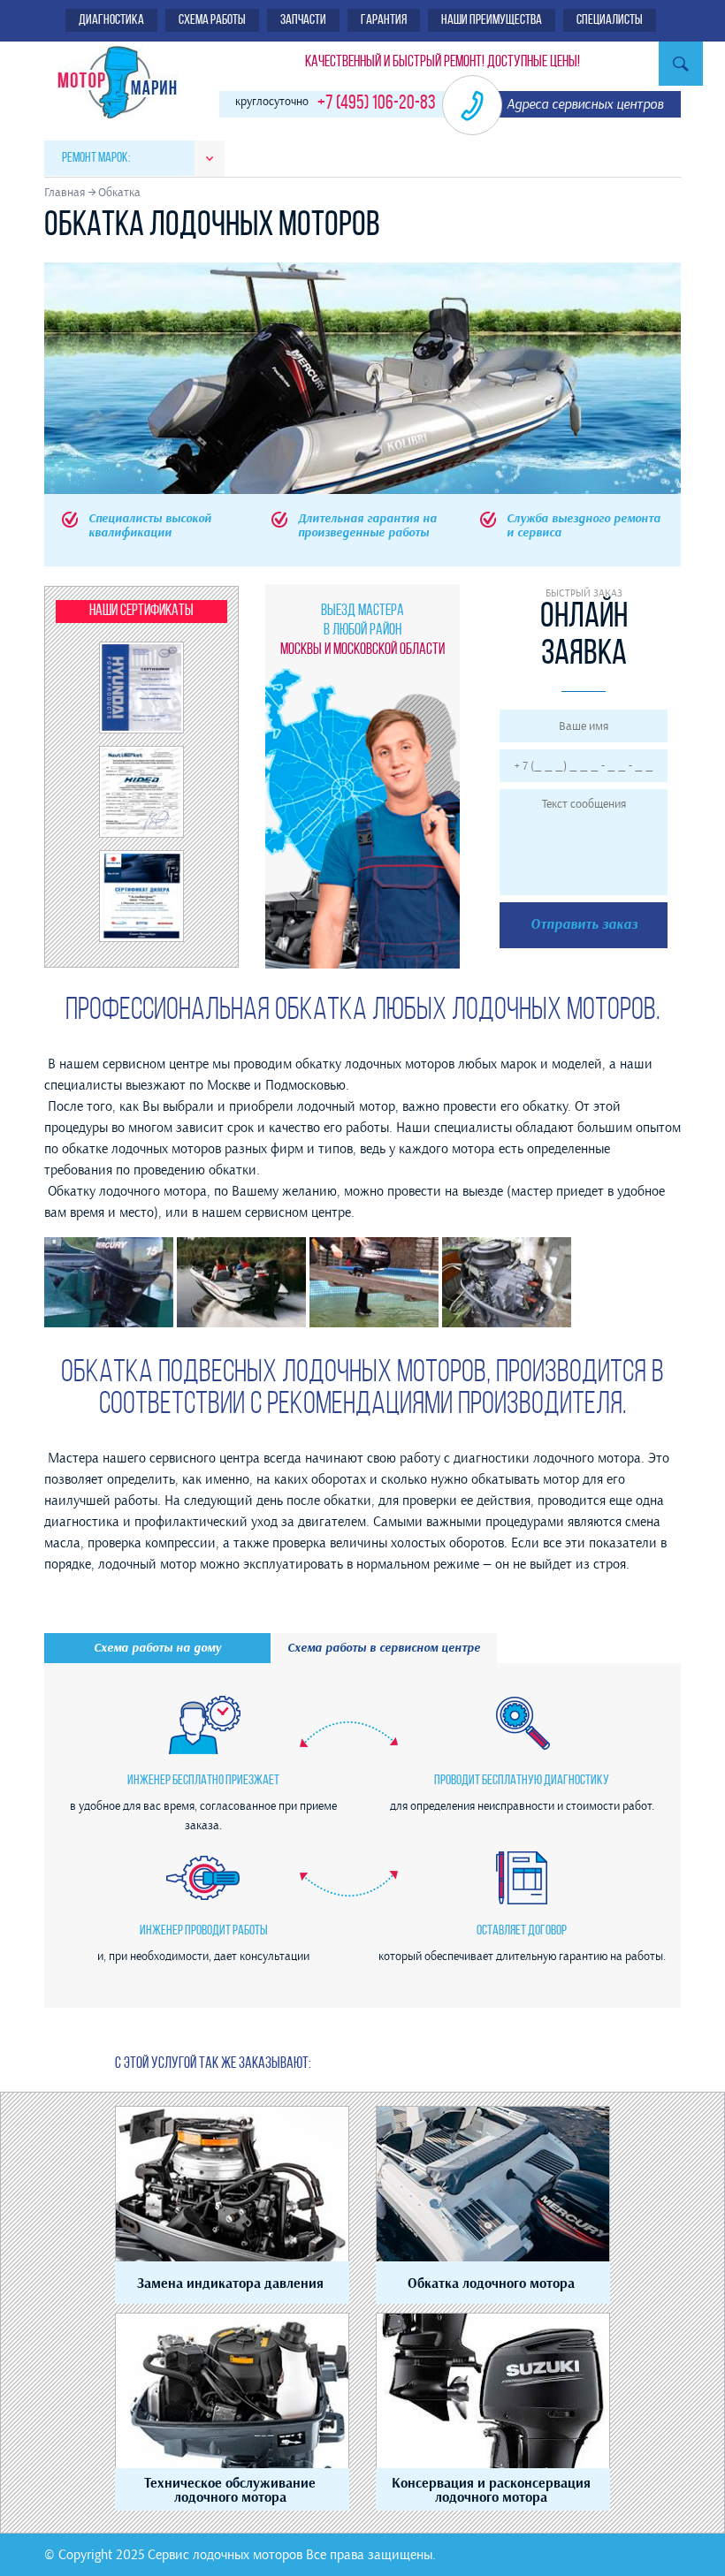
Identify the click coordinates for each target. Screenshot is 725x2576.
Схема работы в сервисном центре (384, 1648)
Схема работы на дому (157, 1648)
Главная (65, 192)
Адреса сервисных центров (585, 104)
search (681, 64)
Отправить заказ (584, 925)
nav (210, 159)
